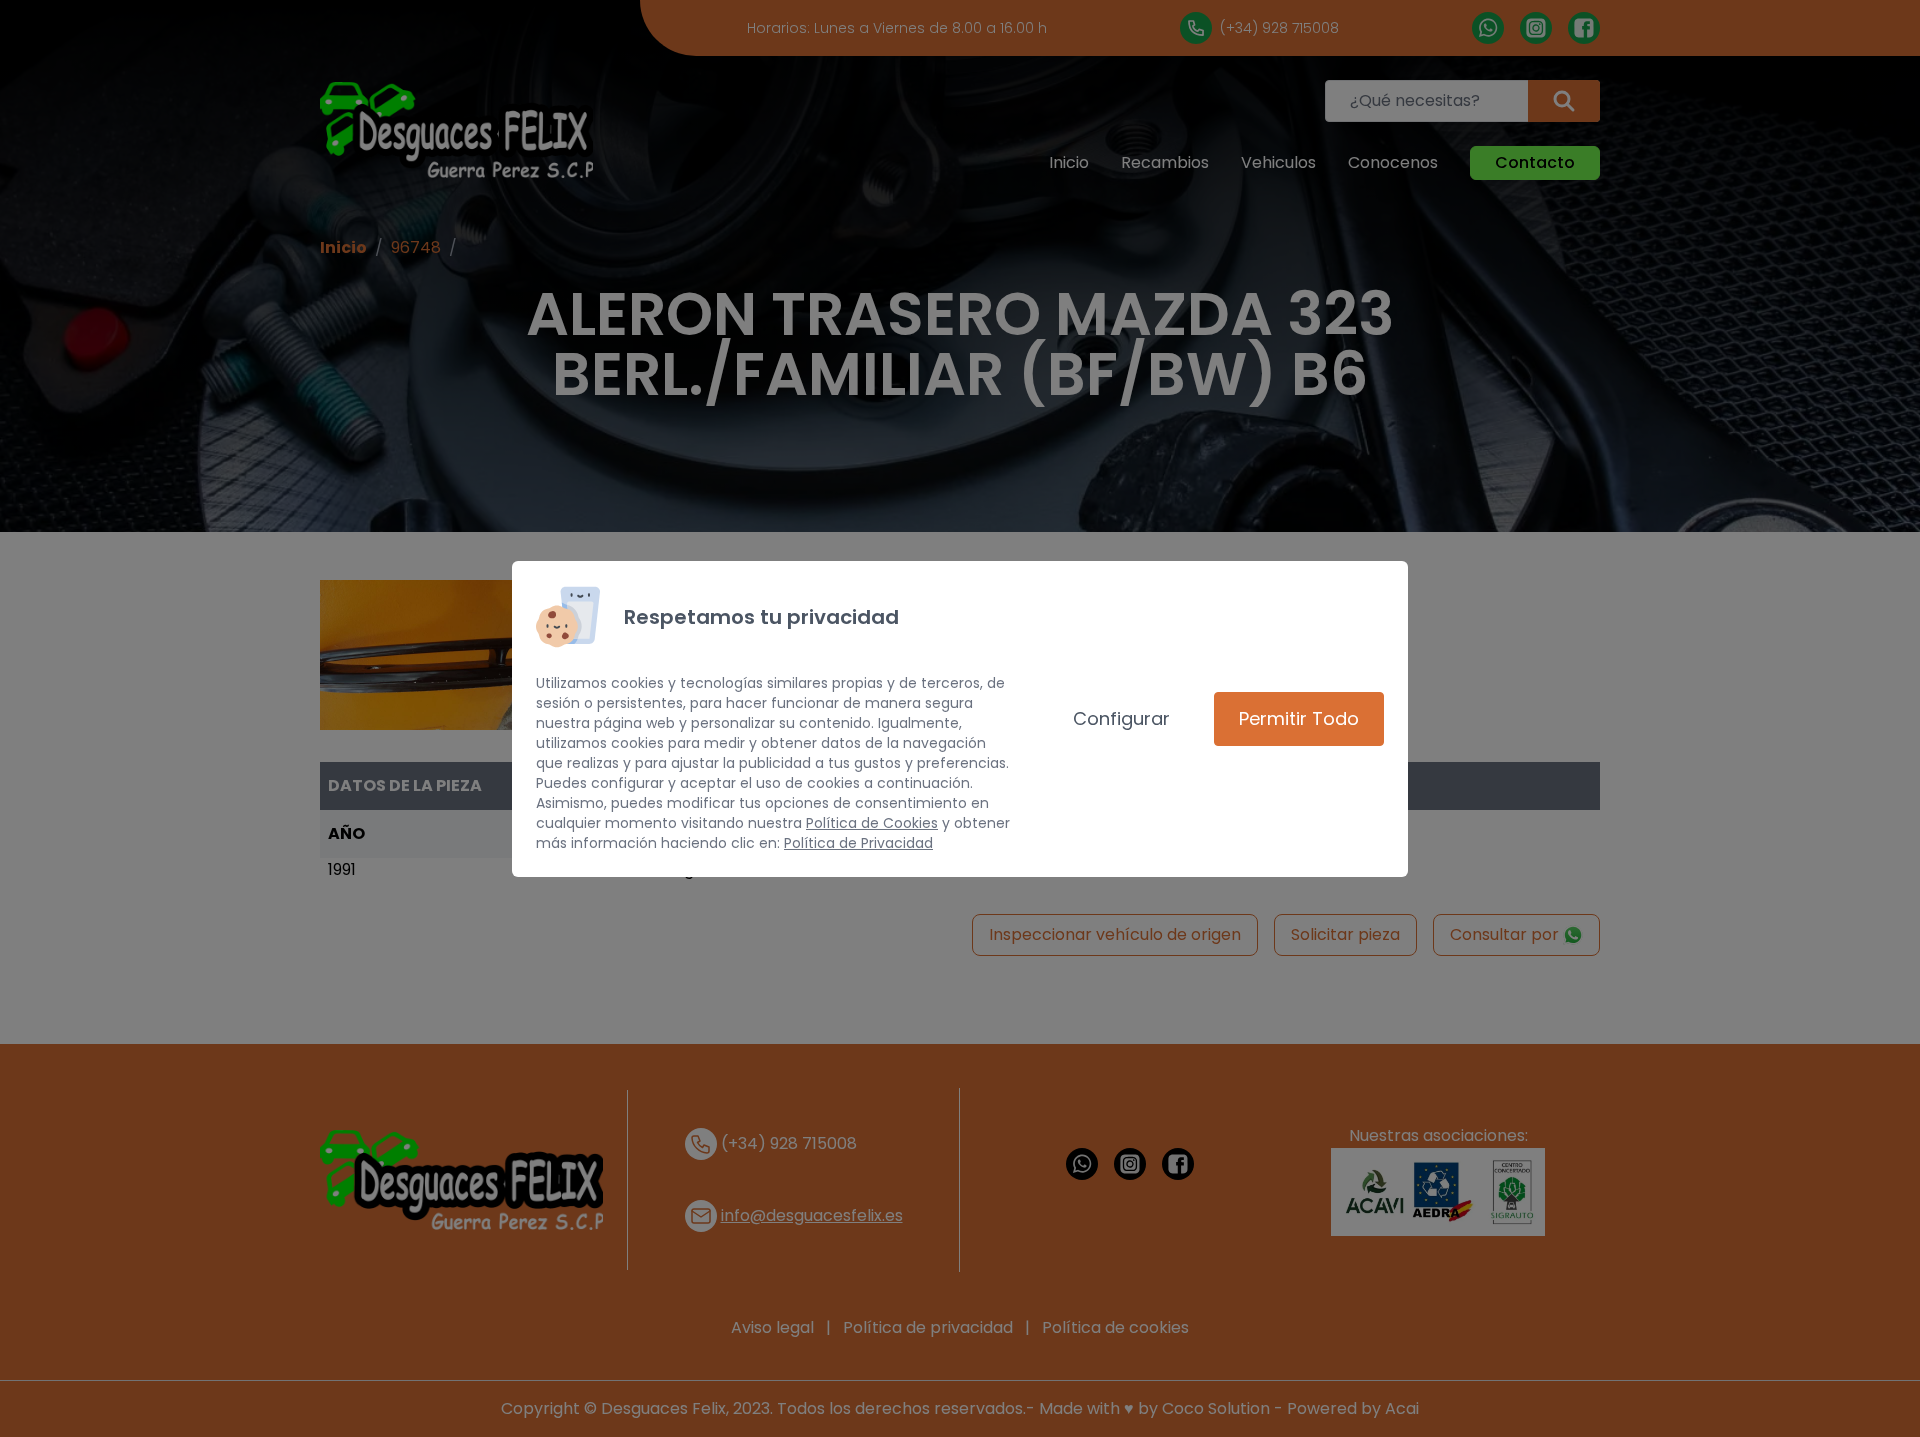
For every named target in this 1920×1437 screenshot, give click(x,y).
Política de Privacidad (858, 843)
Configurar (1121, 718)
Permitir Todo (1299, 718)
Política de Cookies (872, 823)
